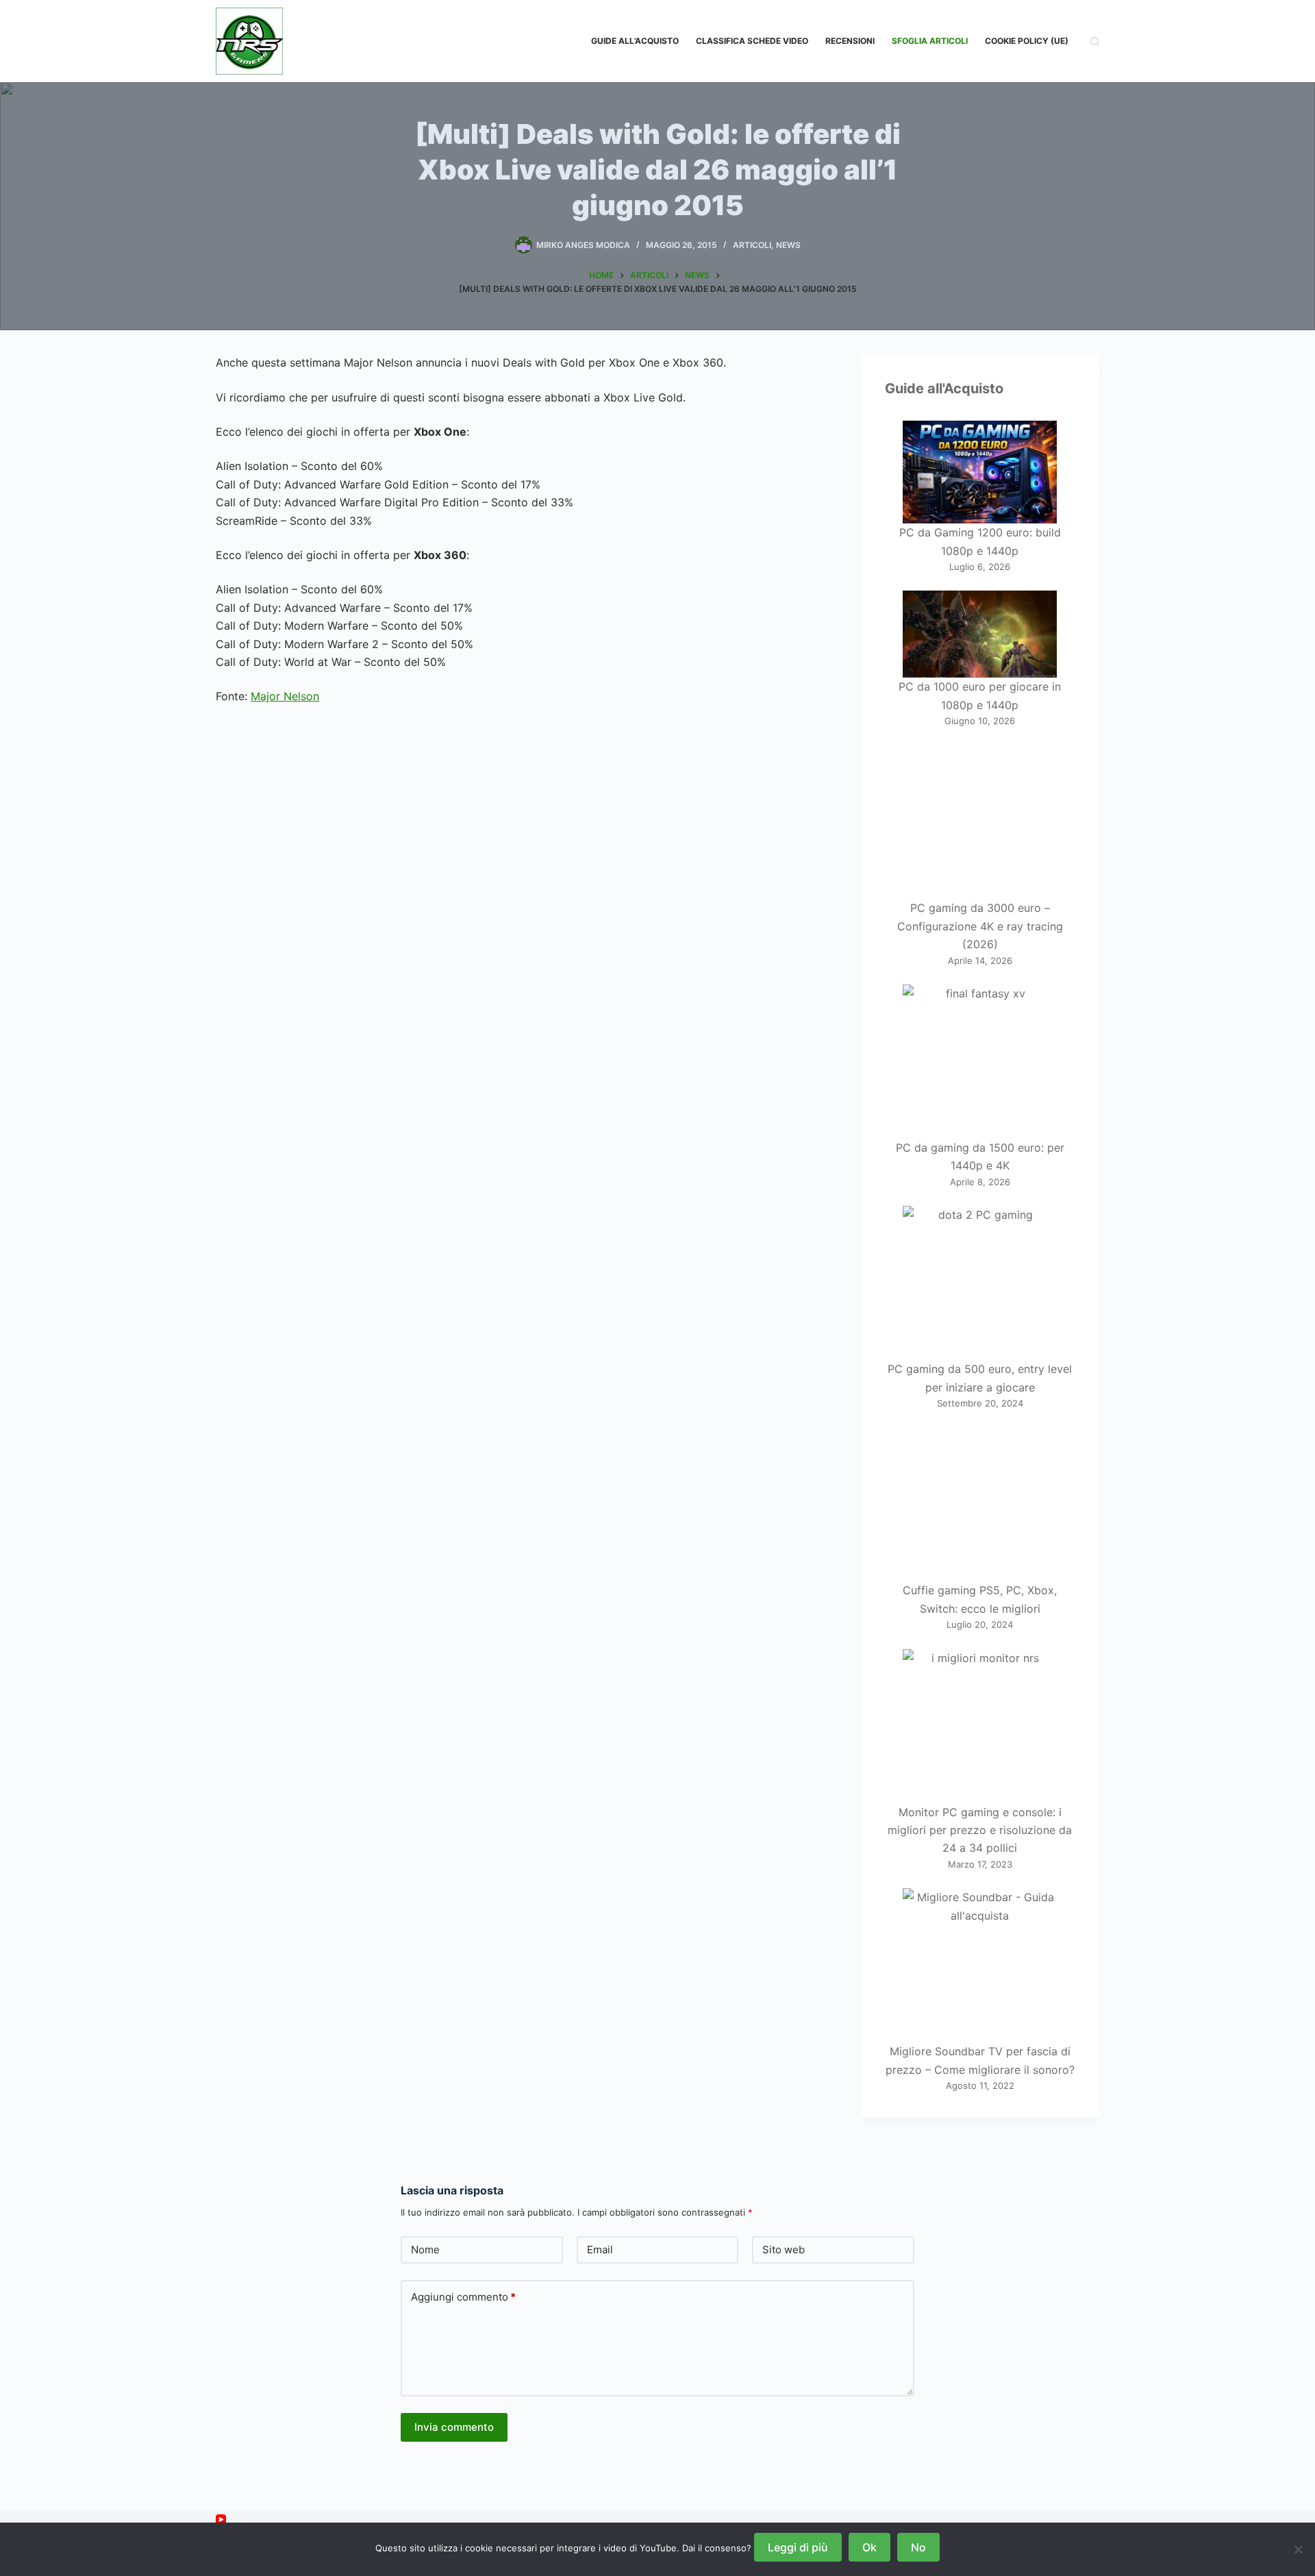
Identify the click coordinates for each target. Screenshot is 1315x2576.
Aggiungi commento (463, 2297)
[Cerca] (1095, 41)
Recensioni (850, 41)
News (788, 245)
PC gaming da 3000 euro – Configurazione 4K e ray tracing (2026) (980, 926)
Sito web (784, 2250)
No (918, 2547)
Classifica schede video (752, 41)
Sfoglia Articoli (930, 41)
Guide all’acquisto (635, 41)
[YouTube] (221, 2519)
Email (600, 2250)
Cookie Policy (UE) (1027, 41)
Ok (869, 2547)
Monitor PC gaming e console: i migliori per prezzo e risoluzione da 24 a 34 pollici (980, 1830)
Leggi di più (798, 2547)
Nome (425, 2250)
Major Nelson (285, 696)
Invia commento (454, 2427)
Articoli (752, 245)
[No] (1298, 2549)
